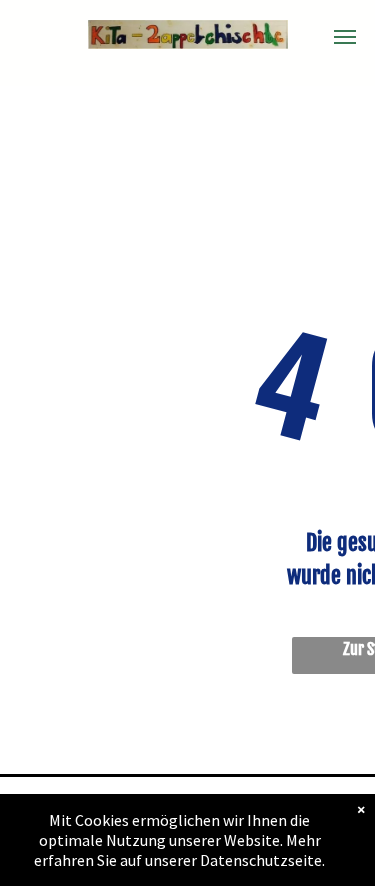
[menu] (345, 37)
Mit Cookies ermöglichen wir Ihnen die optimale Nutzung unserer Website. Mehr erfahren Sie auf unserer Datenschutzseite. (179, 840)
